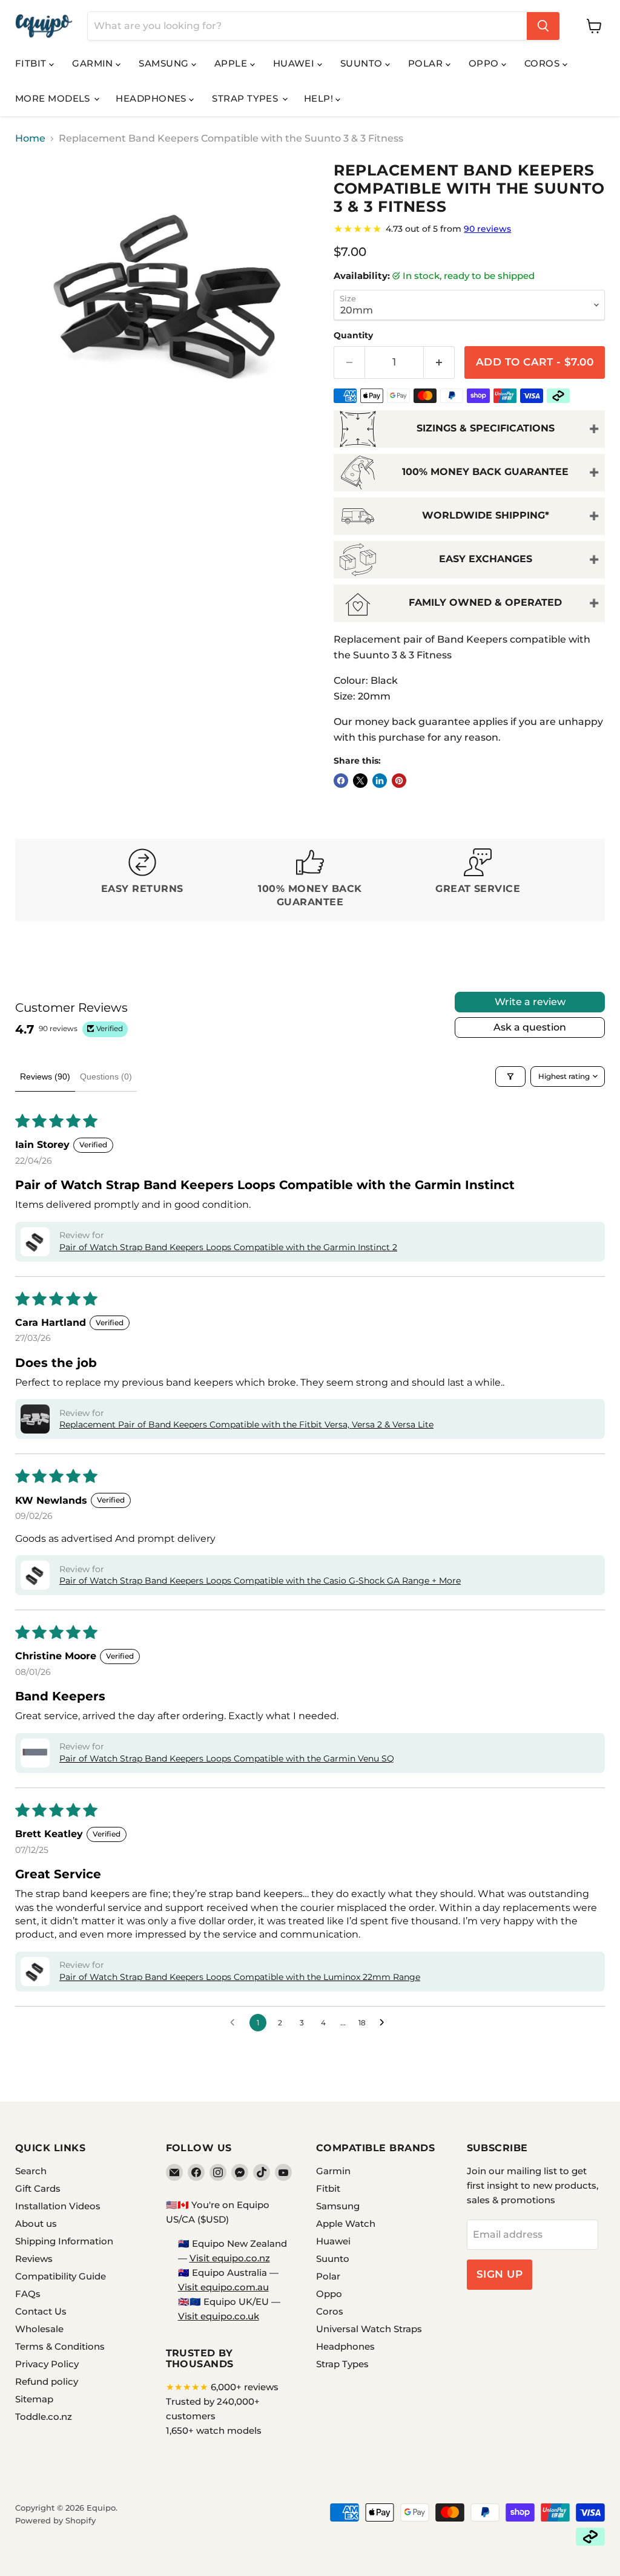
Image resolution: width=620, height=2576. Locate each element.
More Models (54, 98)
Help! (320, 98)
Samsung (165, 63)
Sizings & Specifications (486, 428)
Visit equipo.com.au (223, 2287)
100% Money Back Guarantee (485, 472)
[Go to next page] (385, 2023)
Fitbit (32, 63)
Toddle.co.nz (44, 2417)
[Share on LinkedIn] (380, 781)
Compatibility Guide (61, 2276)
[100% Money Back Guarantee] (310, 880)
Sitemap (34, 2399)
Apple (232, 63)
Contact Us (41, 2311)
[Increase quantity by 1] (439, 362)
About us (36, 2224)
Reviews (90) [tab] (45, 1077)
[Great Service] (478, 880)
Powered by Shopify (55, 2520)
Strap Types (246, 98)
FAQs (28, 2294)
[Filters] (510, 1077)
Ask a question (530, 1027)
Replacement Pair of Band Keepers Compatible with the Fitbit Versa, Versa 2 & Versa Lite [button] (246, 1424)
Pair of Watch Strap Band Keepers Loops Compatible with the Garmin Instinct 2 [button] (228, 1247)
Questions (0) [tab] (106, 1077)
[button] (35, 1242)
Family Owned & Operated (485, 602)
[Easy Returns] (142, 880)
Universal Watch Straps (369, 2329)
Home (30, 139)
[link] (469, 229)
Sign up (500, 2274)
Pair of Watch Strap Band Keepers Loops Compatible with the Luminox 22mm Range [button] (240, 1977)
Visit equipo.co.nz (230, 2258)
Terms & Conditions (60, 2346)
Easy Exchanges (486, 559)
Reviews (34, 2259)
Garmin (94, 63)
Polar (427, 63)
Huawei (295, 63)
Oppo (485, 63)
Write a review (530, 1002)
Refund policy (47, 2381)
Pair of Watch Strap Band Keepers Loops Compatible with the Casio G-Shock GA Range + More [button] (260, 1581)
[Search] (543, 26)
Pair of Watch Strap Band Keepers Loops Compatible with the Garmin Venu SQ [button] (227, 1758)
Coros (543, 63)
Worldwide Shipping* (486, 515)
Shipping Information (64, 2241)
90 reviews (487, 229)
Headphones (152, 98)
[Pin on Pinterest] (399, 781)
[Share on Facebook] (341, 781)
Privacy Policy (47, 2364)
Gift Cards (38, 2188)
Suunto (363, 63)
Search (31, 2171)
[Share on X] (360, 781)
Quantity (353, 335)
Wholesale (39, 2329)
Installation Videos (58, 2206)
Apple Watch (346, 2224)
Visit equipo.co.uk (219, 2316)
